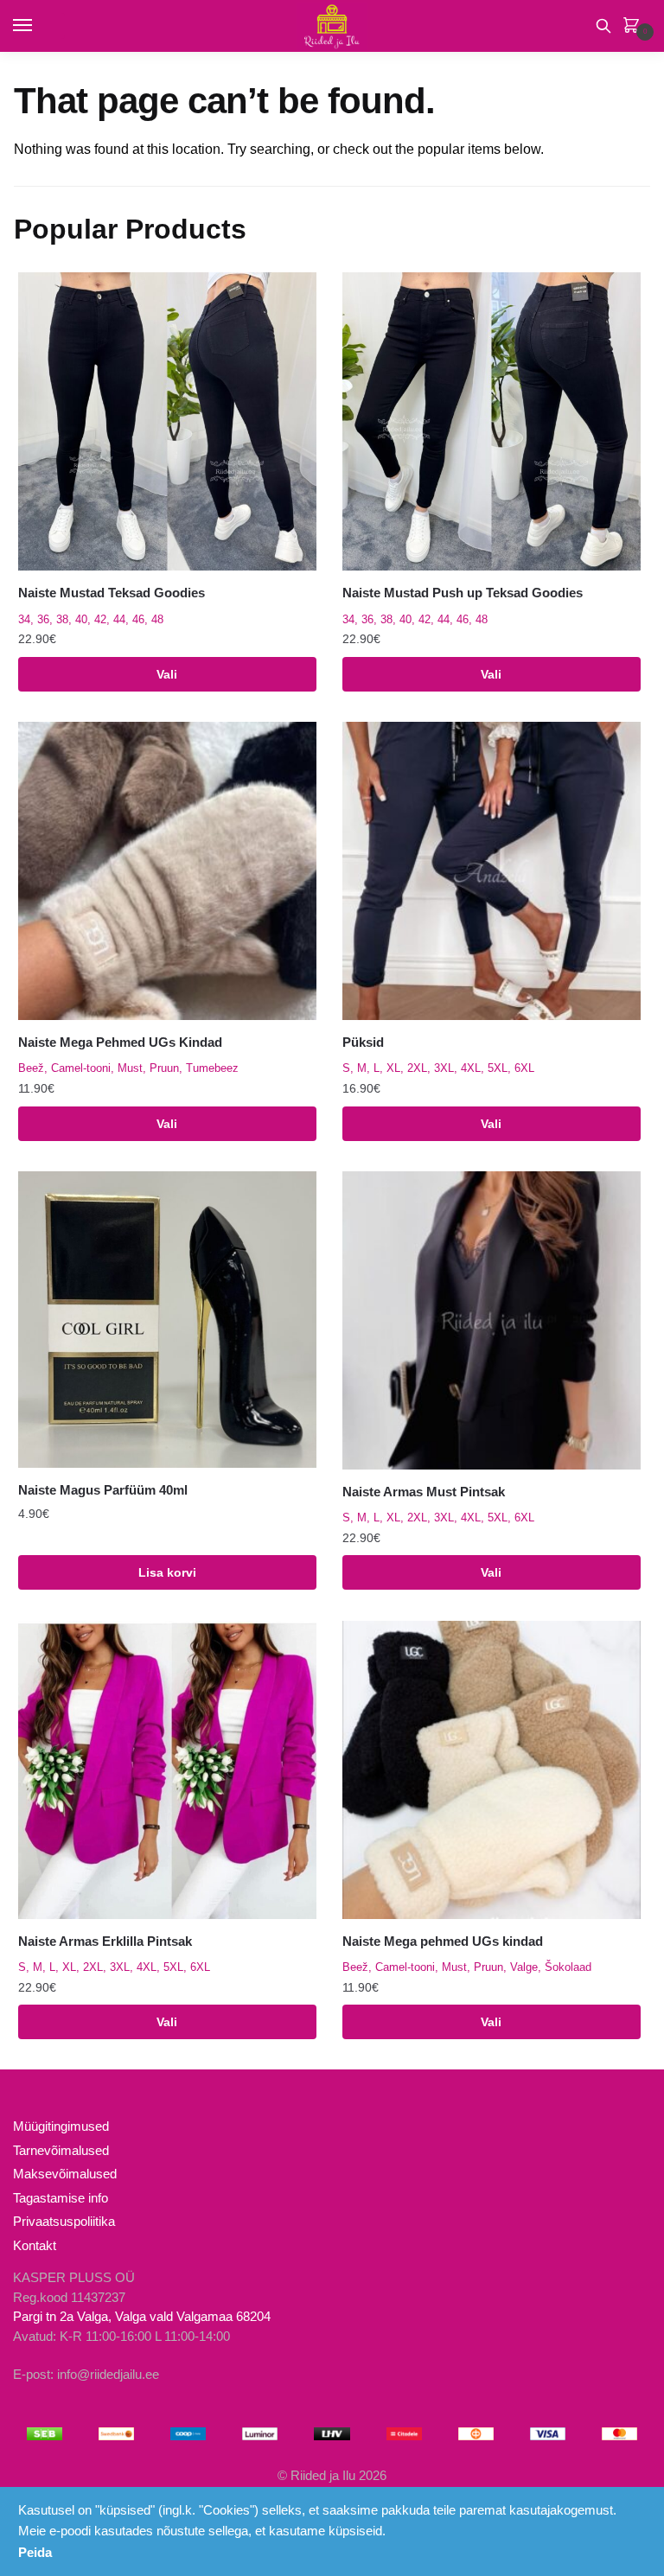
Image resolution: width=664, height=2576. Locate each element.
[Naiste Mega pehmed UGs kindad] (492, 1770)
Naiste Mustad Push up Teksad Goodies (463, 593)
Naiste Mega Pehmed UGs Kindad (120, 1042)
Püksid (363, 1042)
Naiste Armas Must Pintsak (424, 1492)
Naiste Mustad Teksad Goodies (112, 593)
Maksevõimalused (65, 2174)
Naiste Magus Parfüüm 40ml (103, 1490)
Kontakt (35, 2245)
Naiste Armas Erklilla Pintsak (105, 1941)
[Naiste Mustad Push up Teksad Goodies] (492, 421)
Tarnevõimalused (61, 2150)
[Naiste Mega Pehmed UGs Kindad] (167, 871)
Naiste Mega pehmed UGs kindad (443, 1941)
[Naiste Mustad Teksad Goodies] (167, 421)
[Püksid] (492, 871)
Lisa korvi (167, 1572)
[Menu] (39, 26)
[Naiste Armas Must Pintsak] (492, 1320)
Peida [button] (35, 2552)
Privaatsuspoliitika (64, 2221)
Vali (167, 674)
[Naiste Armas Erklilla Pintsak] (167, 1770)
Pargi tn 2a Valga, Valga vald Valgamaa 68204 (142, 2316)
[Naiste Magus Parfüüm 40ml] (167, 1320)
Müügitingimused (61, 2126)
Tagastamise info (61, 2198)
